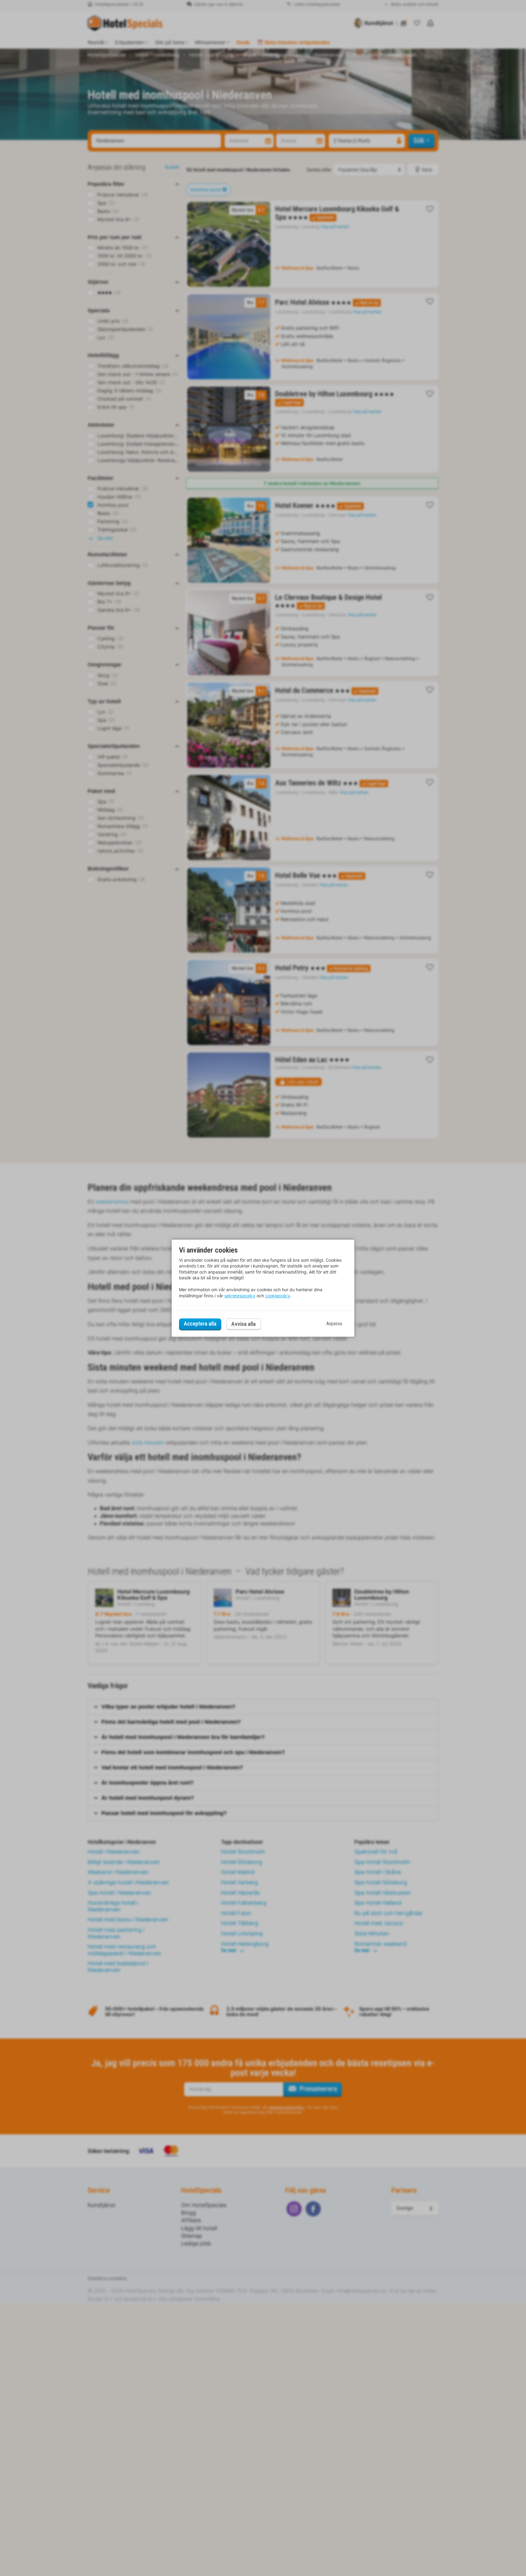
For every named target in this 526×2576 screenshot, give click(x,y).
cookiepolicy (278, 1296)
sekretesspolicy (240, 1296)
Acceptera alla (200, 1324)
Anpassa (334, 1324)
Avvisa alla (244, 1324)
